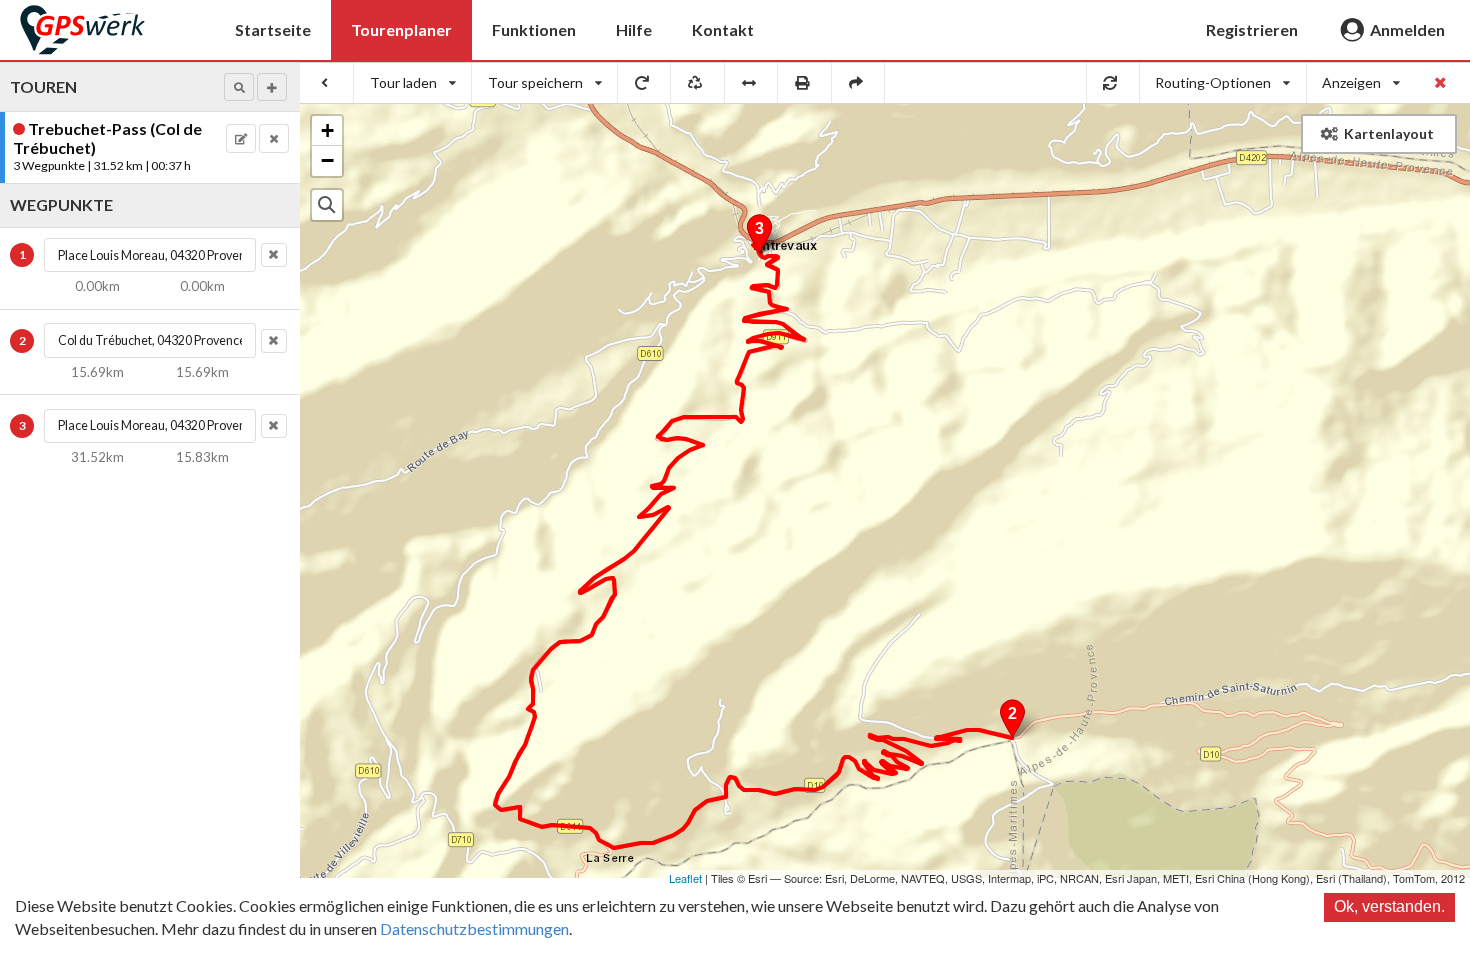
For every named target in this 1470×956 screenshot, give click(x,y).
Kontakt (723, 29)
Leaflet (685, 878)
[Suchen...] (327, 205)
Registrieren (1252, 29)
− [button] (327, 160)
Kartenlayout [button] (1389, 133)
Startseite (273, 29)
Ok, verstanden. (1389, 906)
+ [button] (327, 130)
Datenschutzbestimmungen (474, 928)
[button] (239, 87)
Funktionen (534, 29)
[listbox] (413, 83)
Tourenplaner (401, 29)
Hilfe (634, 29)
